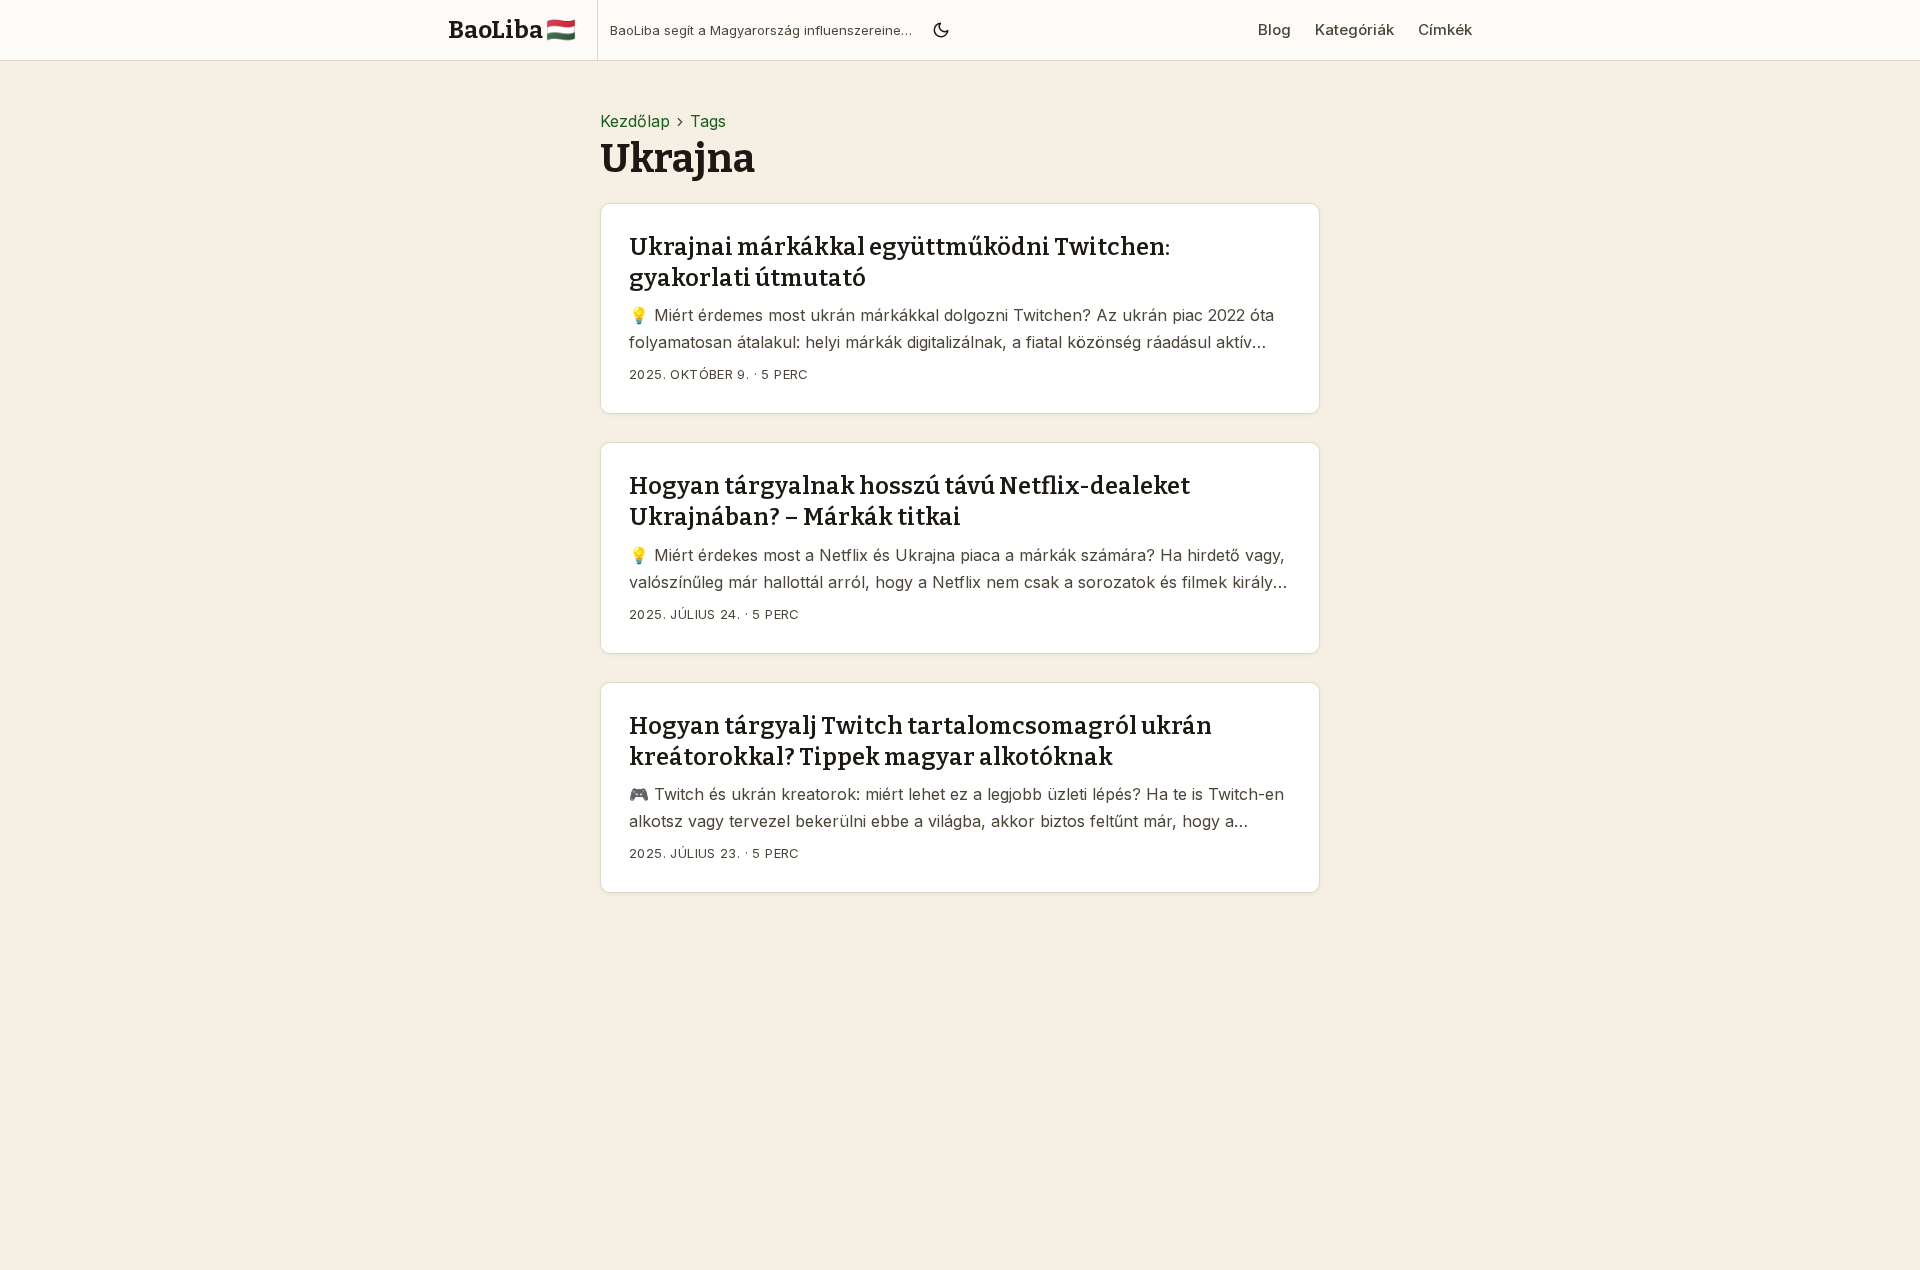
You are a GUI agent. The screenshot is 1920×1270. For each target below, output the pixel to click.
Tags (708, 121)
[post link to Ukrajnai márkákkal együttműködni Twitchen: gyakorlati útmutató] (960, 309)
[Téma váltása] (940, 30)
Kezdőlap (635, 121)
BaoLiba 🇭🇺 (512, 30)
